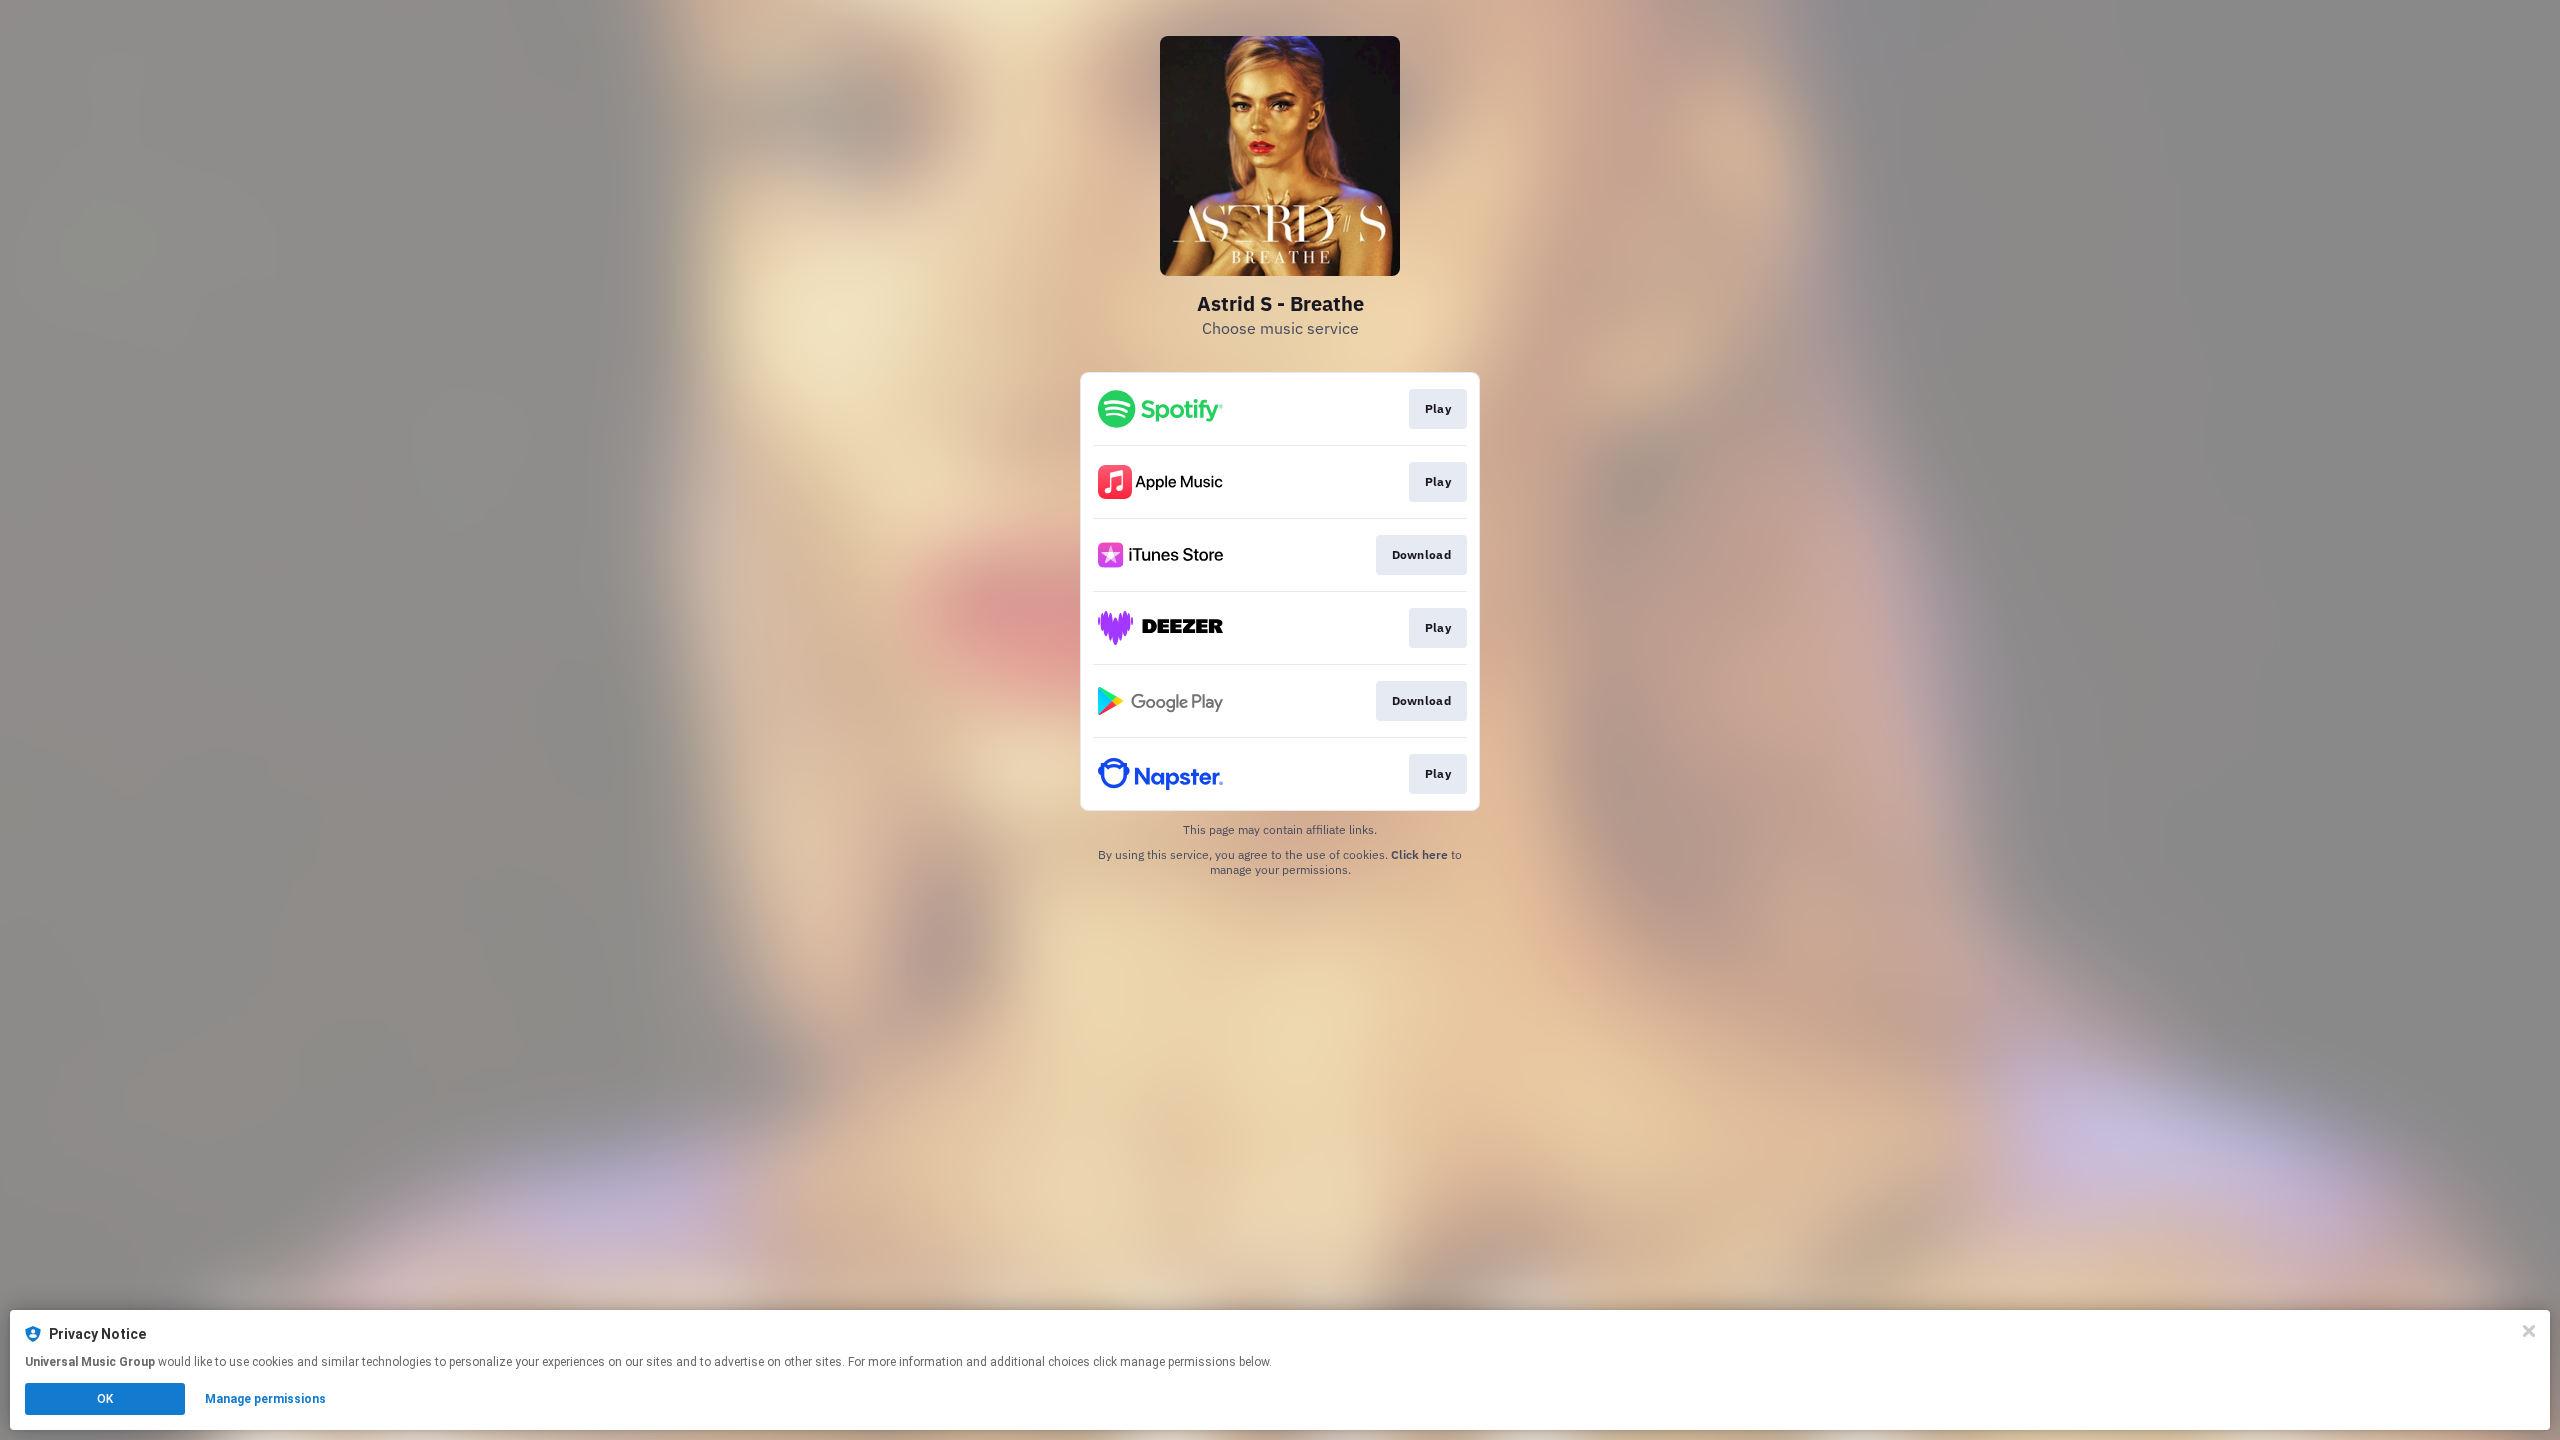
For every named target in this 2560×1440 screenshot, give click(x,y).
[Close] (2529, 1331)
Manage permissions (265, 1399)
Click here (1419, 854)
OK (105, 1399)
